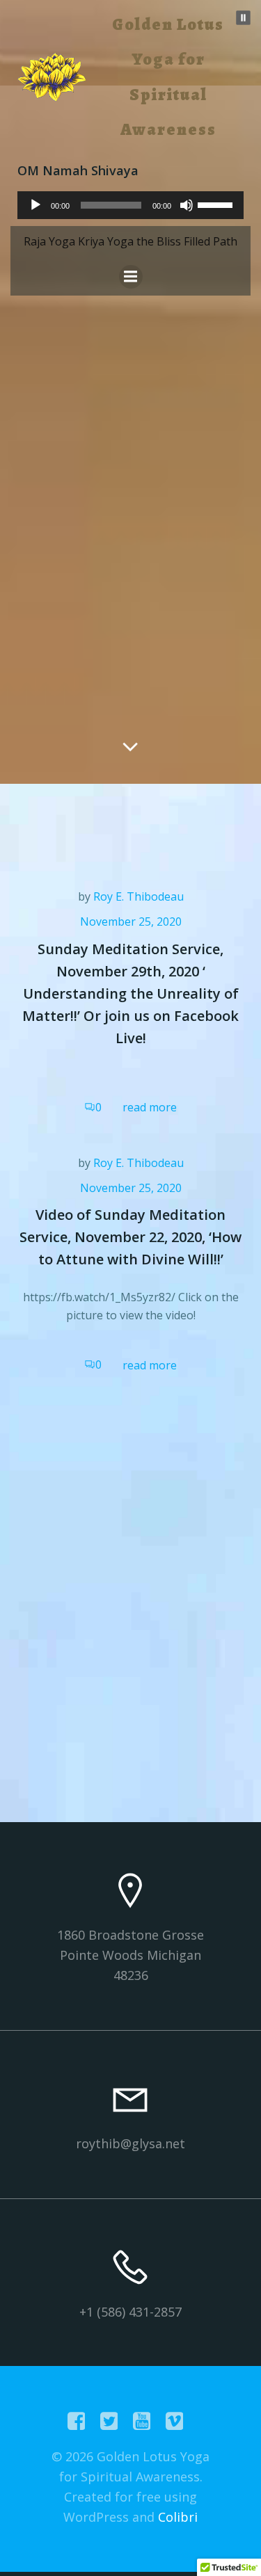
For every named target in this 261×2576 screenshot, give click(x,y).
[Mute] (187, 205)
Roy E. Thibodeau (139, 896)
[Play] (35, 205)
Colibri (178, 2517)
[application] (130, 205)
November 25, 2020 (131, 921)
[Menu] (131, 277)
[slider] (217, 204)
